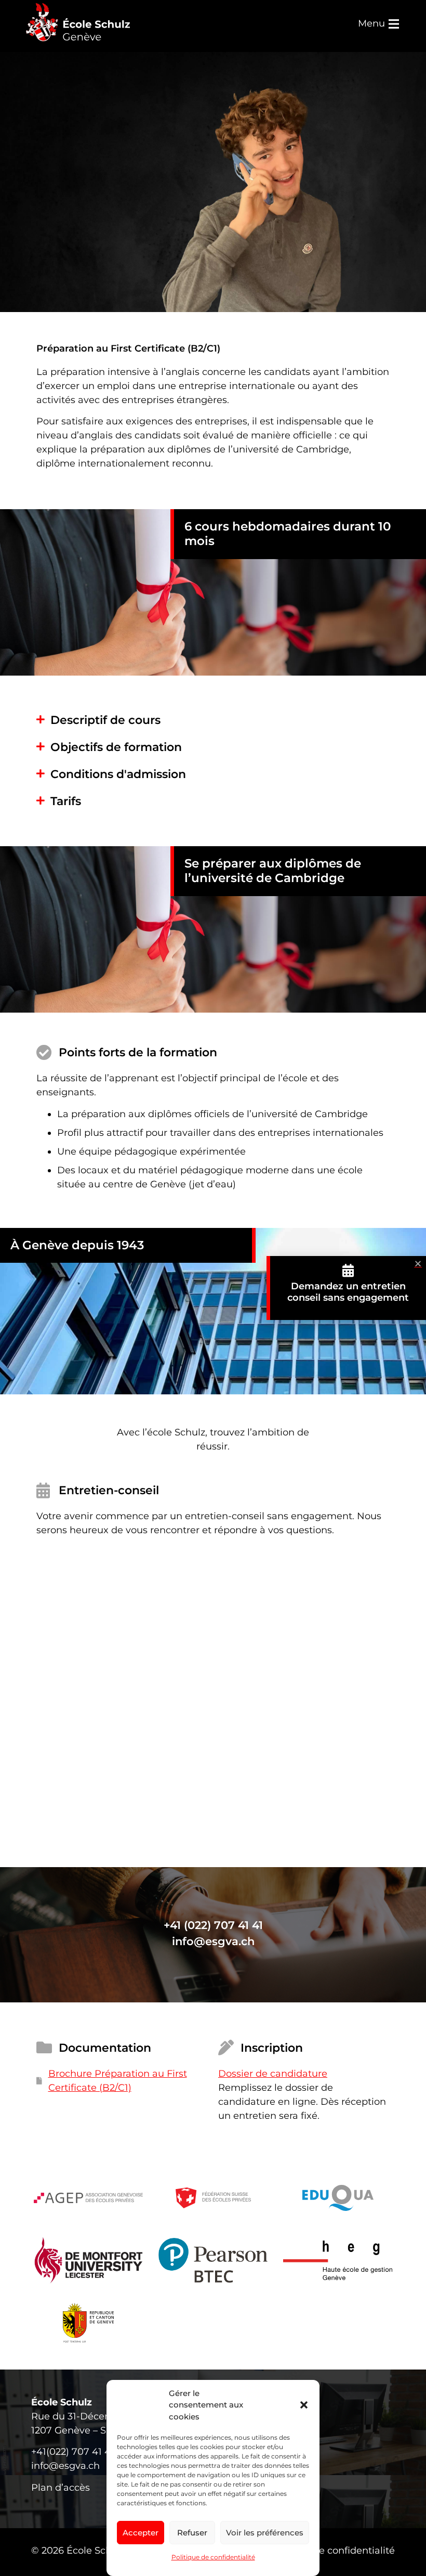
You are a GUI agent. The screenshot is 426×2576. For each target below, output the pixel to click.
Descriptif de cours (105, 720)
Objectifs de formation (116, 747)
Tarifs (66, 801)
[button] (304, 2405)
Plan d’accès (61, 2488)
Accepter (141, 2533)
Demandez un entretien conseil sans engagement (348, 1292)
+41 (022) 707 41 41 (213, 1925)
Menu (371, 23)
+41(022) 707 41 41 (73, 2452)
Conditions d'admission (118, 774)
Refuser (192, 2533)
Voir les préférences (265, 2533)
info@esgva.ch (213, 1941)
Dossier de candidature (273, 2074)
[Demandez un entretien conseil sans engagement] (348, 1270)
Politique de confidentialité (213, 2557)
